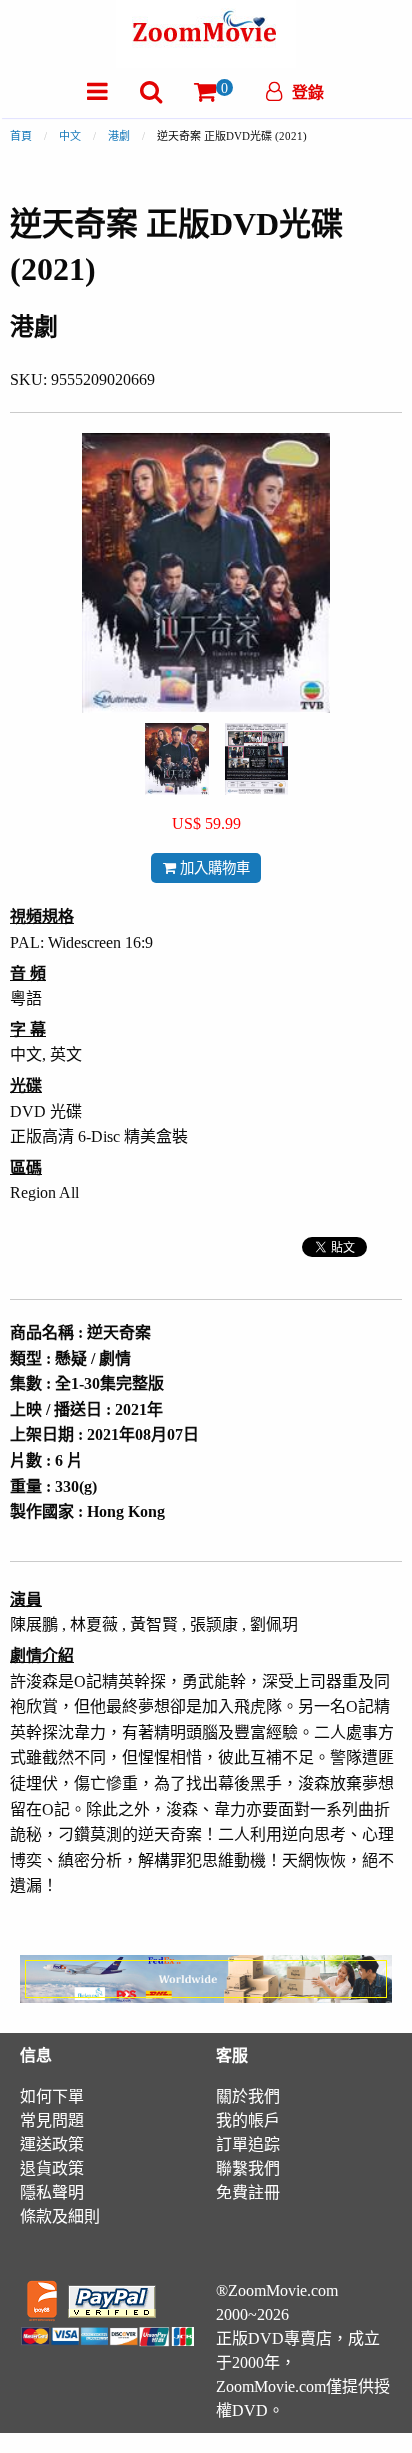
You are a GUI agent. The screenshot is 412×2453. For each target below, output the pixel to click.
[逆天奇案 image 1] (177, 759)
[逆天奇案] (177, 757)
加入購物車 (213, 868)
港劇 (119, 136)
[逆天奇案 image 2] (256, 759)
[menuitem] (97, 91)
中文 (70, 136)
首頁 (21, 136)
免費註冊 (248, 2192)
